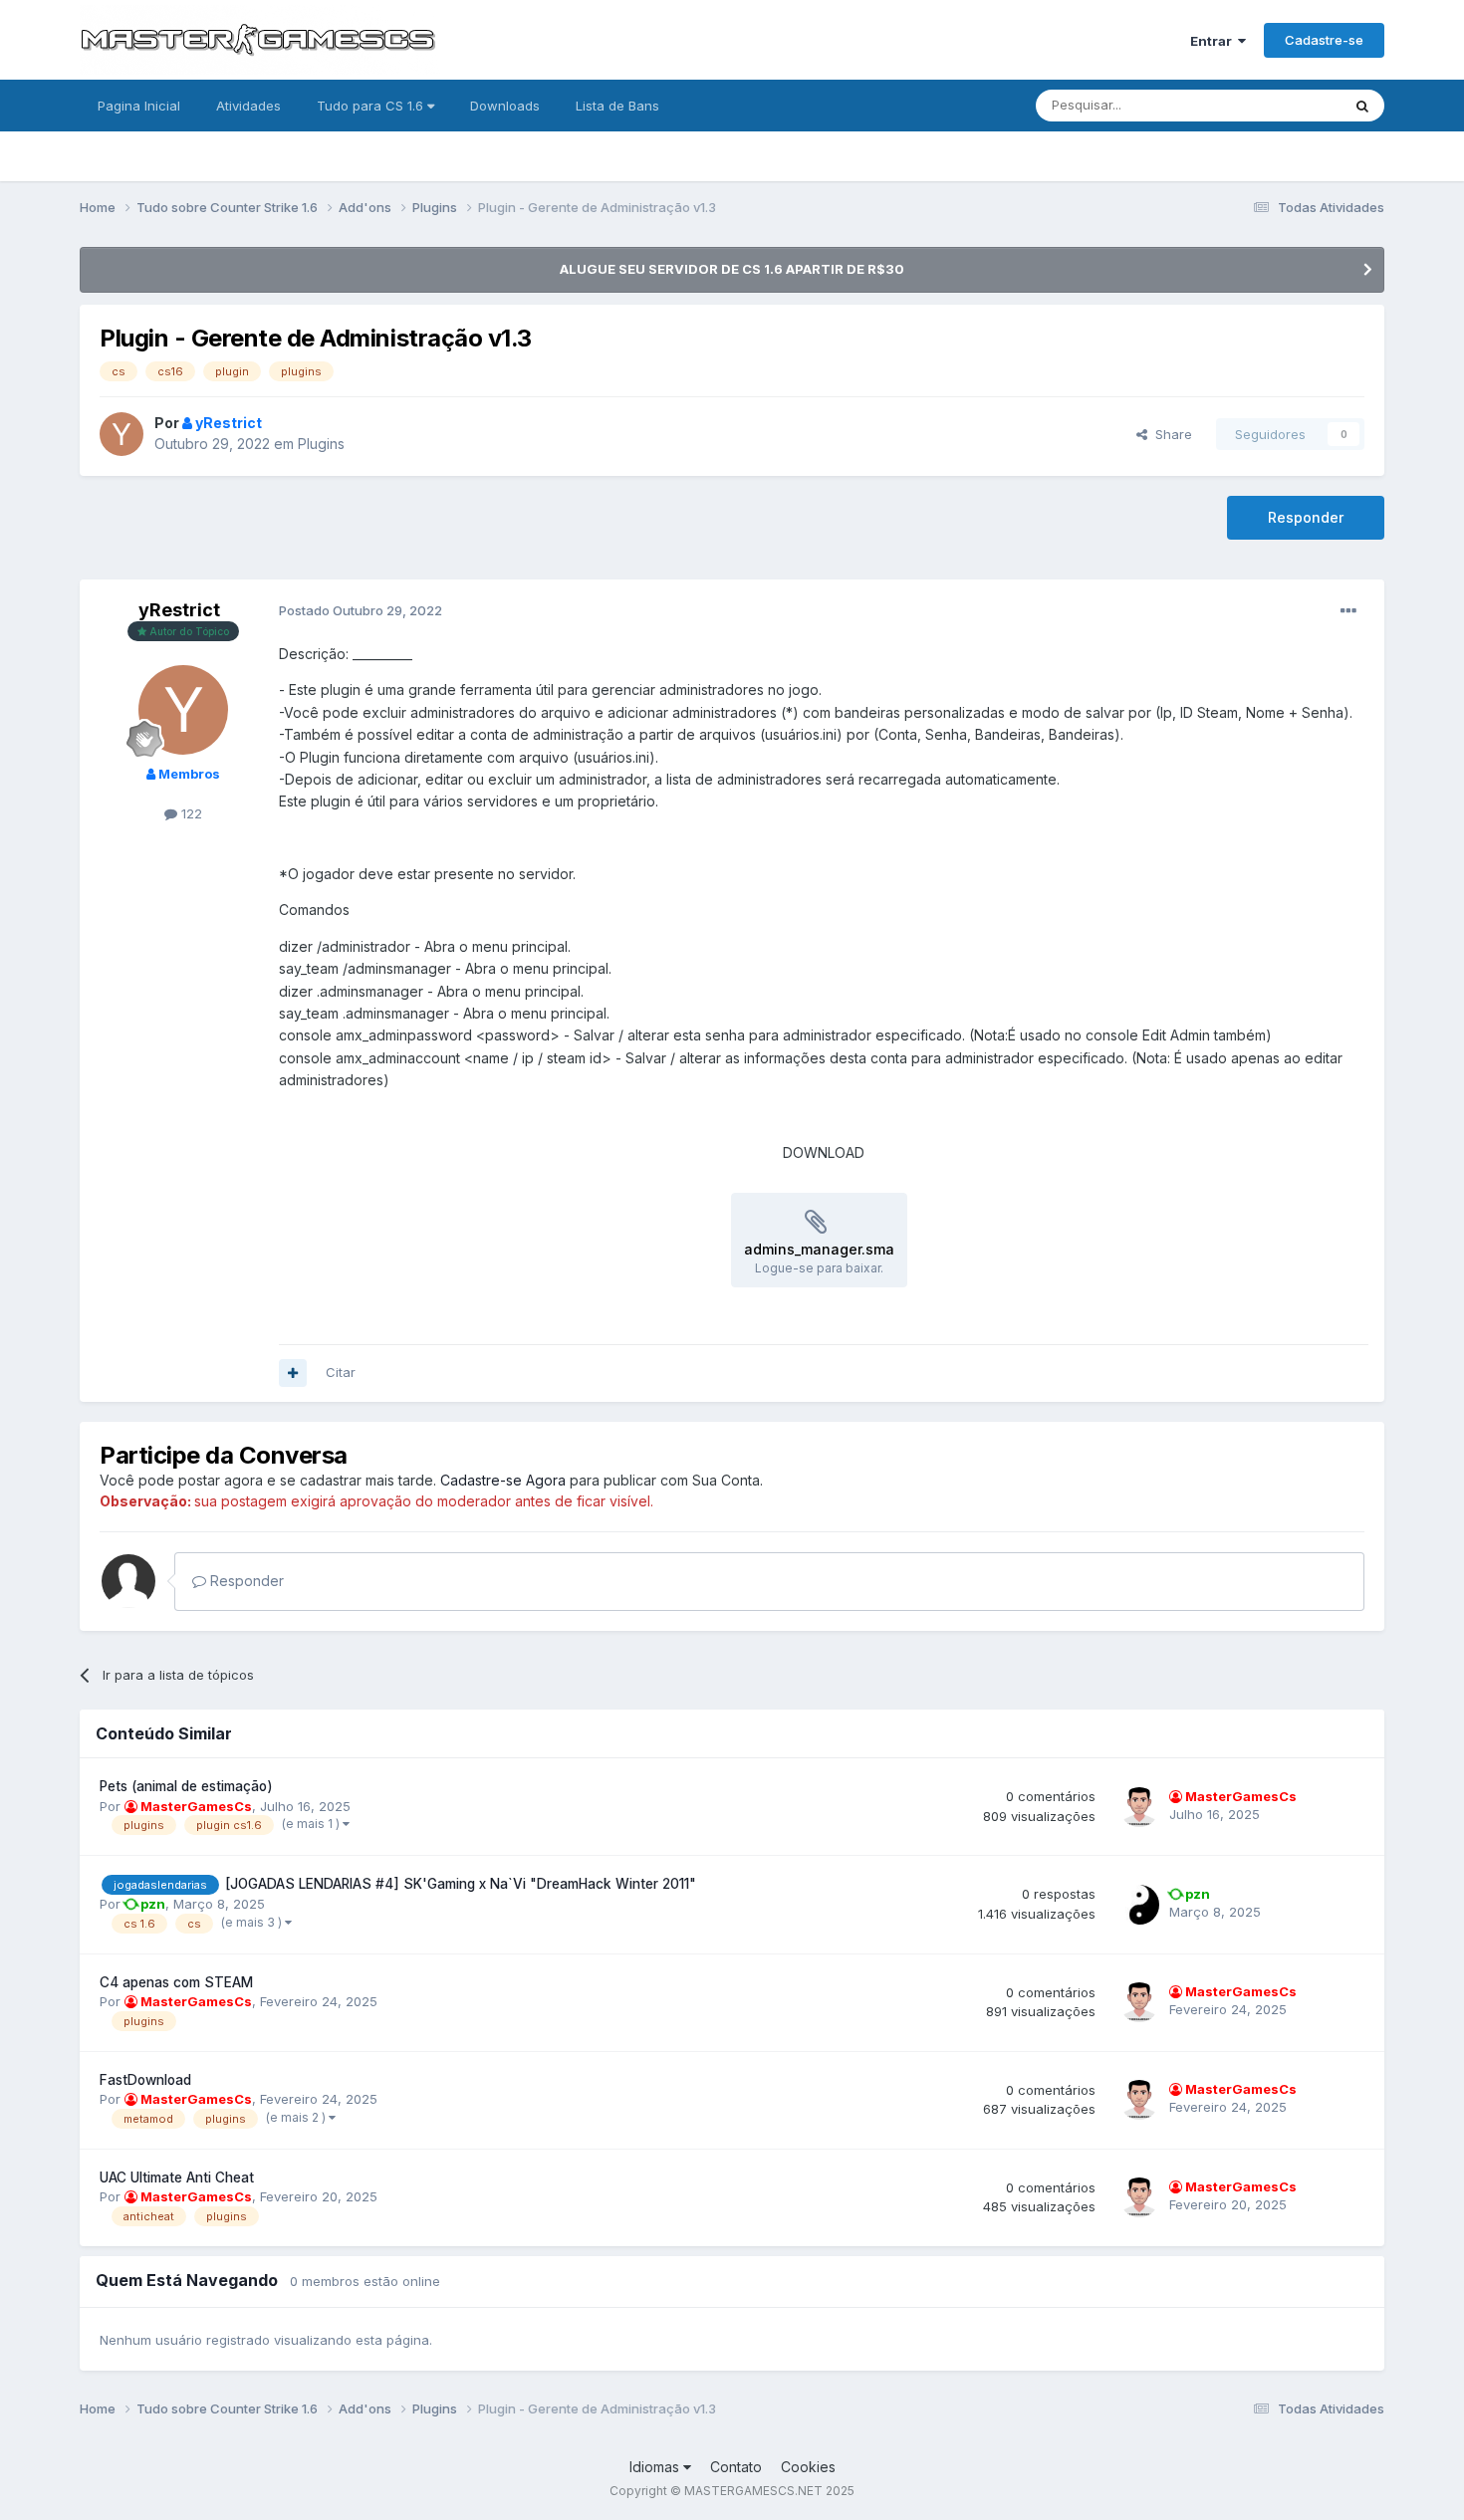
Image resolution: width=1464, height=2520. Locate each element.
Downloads (505, 106)
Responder (1306, 517)
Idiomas (656, 2467)
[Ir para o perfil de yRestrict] (122, 434)
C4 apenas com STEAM (176, 1982)
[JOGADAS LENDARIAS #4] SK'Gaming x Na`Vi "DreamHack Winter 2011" (461, 1884)
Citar (341, 1372)
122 (190, 813)
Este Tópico (1278, 105)
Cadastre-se (1324, 40)
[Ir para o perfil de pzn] (1139, 1905)
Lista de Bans (617, 106)
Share (1170, 434)
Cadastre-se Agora (503, 1480)
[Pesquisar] (1362, 106)
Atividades (248, 106)
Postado (361, 610)
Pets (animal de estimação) (186, 1786)
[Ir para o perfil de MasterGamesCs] (1139, 1807)
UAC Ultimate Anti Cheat (177, 2177)
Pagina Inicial (139, 106)
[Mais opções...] (1348, 611)
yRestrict (179, 610)
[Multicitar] (293, 1373)
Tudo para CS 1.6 (372, 106)
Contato (736, 2467)
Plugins (321, 444)
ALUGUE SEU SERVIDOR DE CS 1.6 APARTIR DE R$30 (732, 269)
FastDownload (145, 2080)
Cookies (808, 2467)
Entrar (1214, 41)
